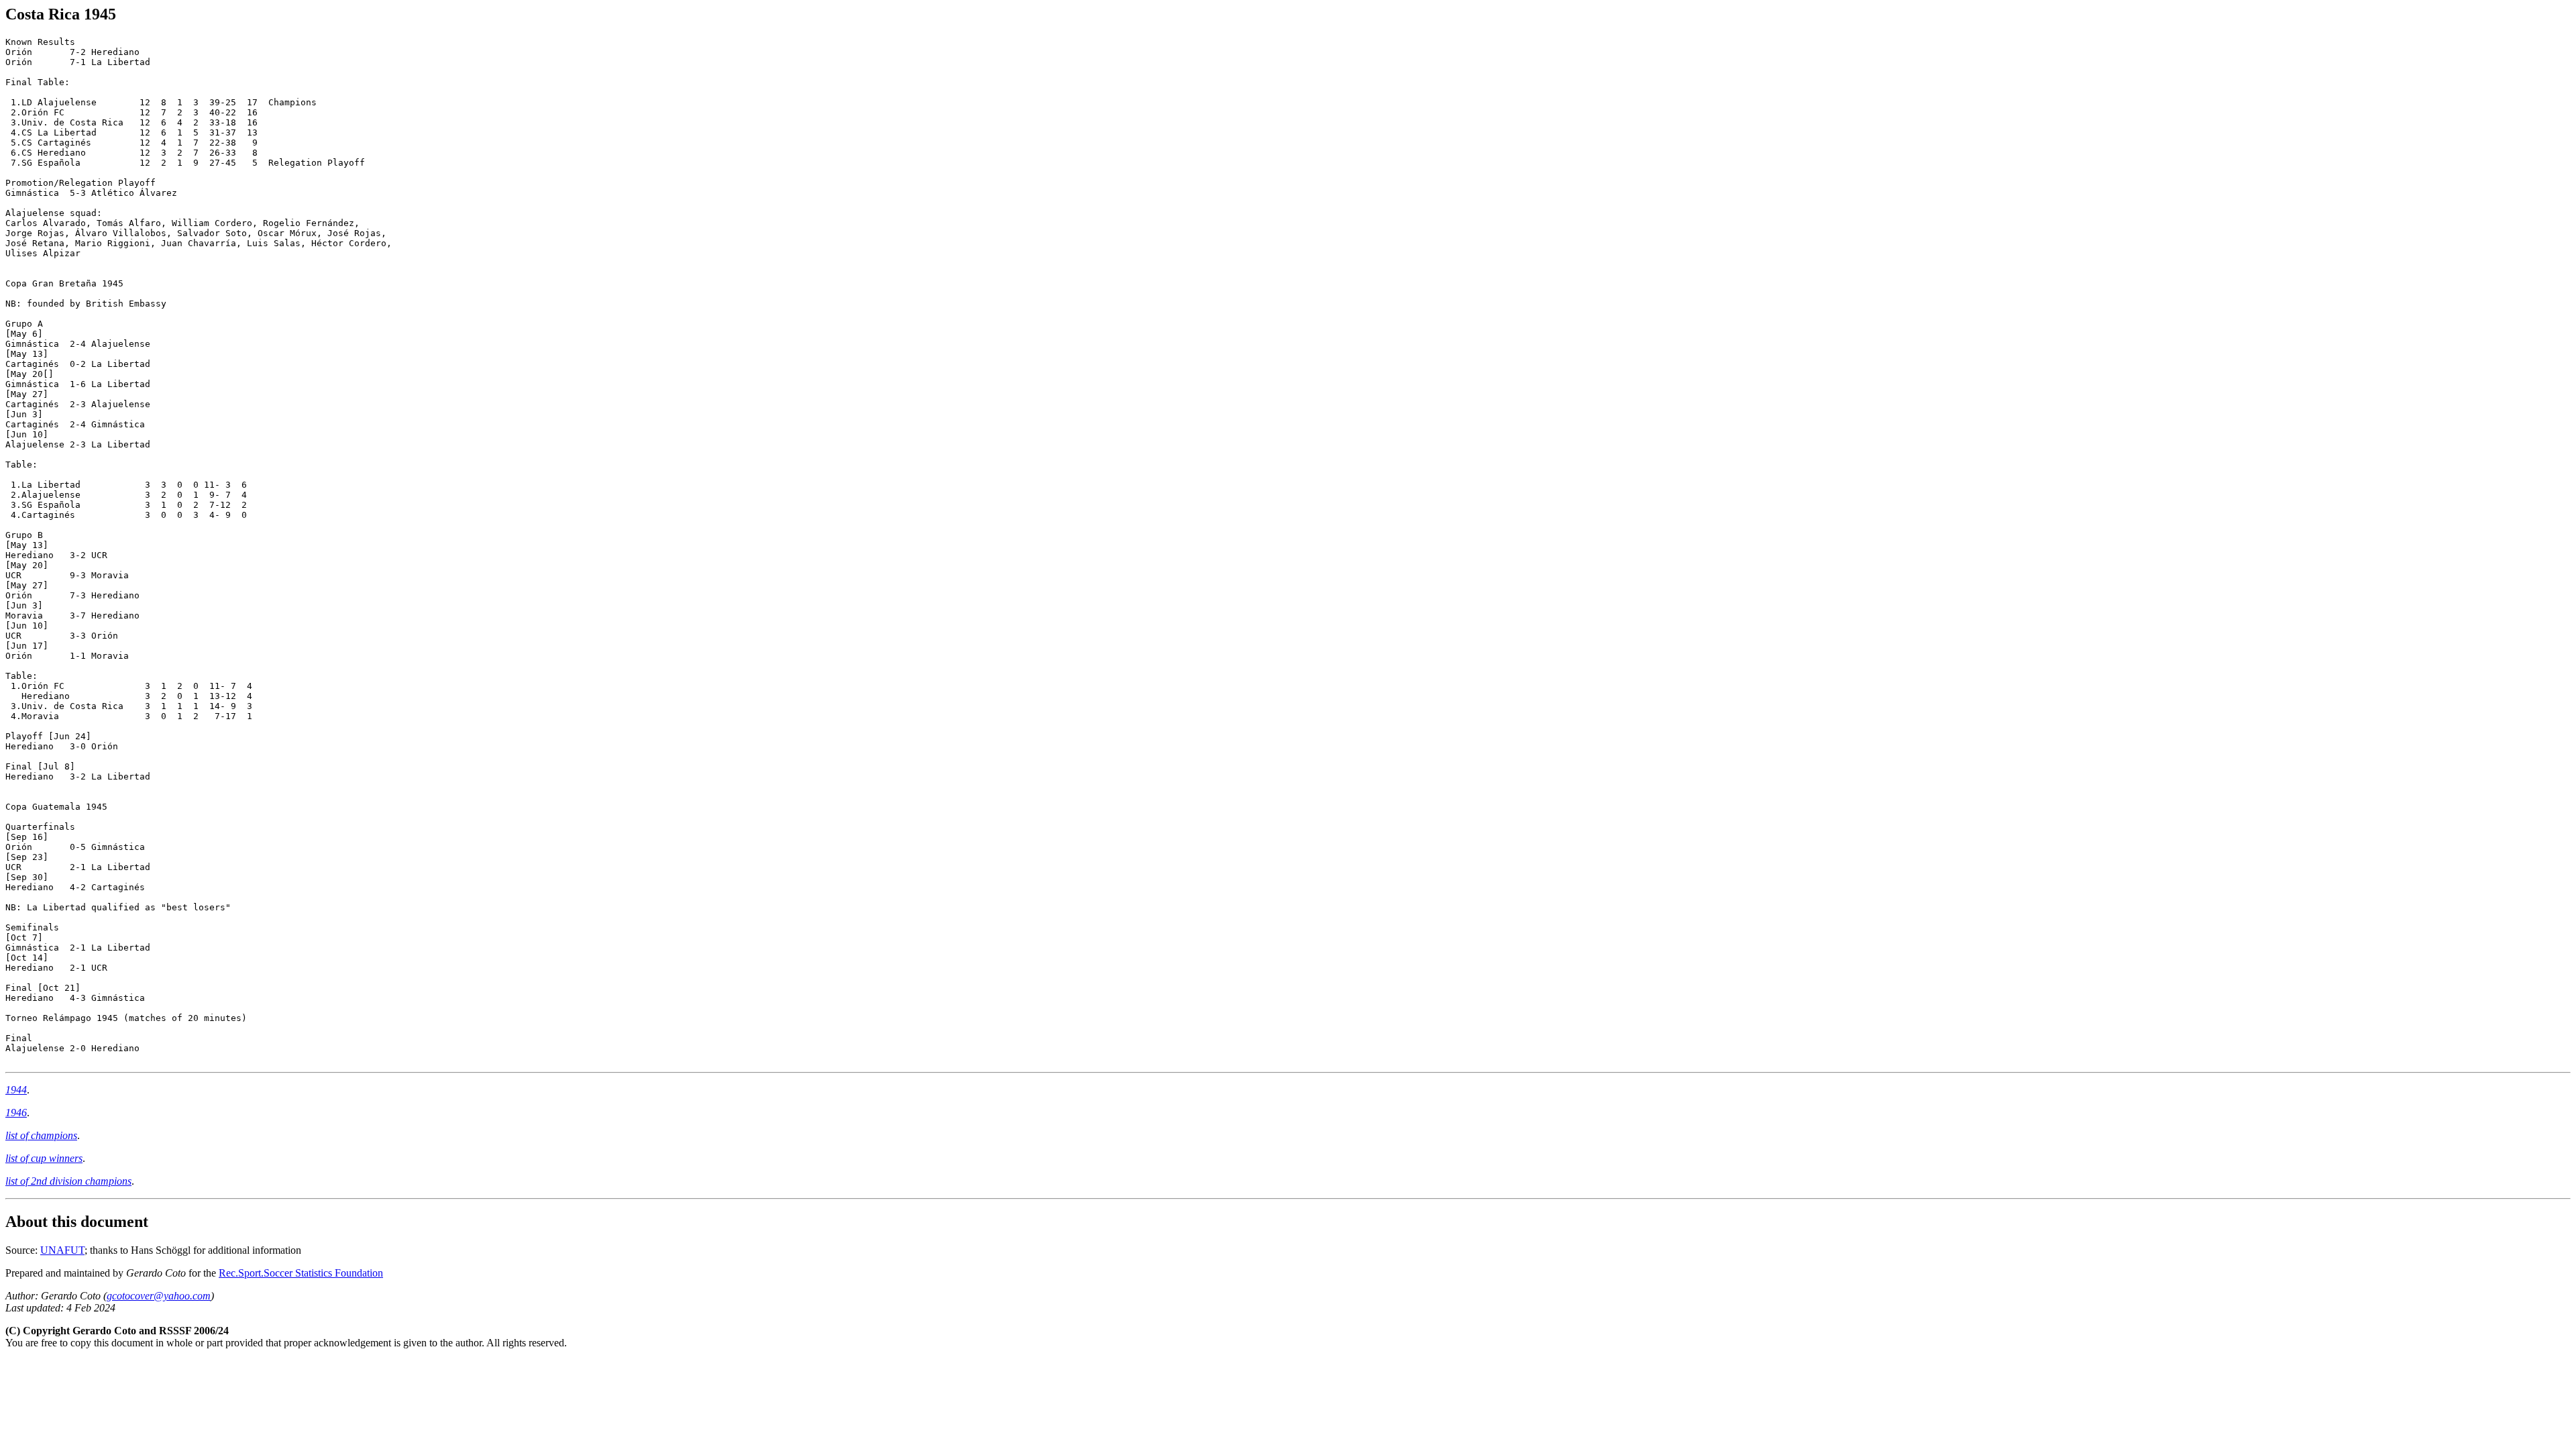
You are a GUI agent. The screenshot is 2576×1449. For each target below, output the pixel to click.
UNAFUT (62, 1250)
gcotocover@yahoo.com (159, 1296)
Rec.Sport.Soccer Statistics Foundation (301, 1273)
